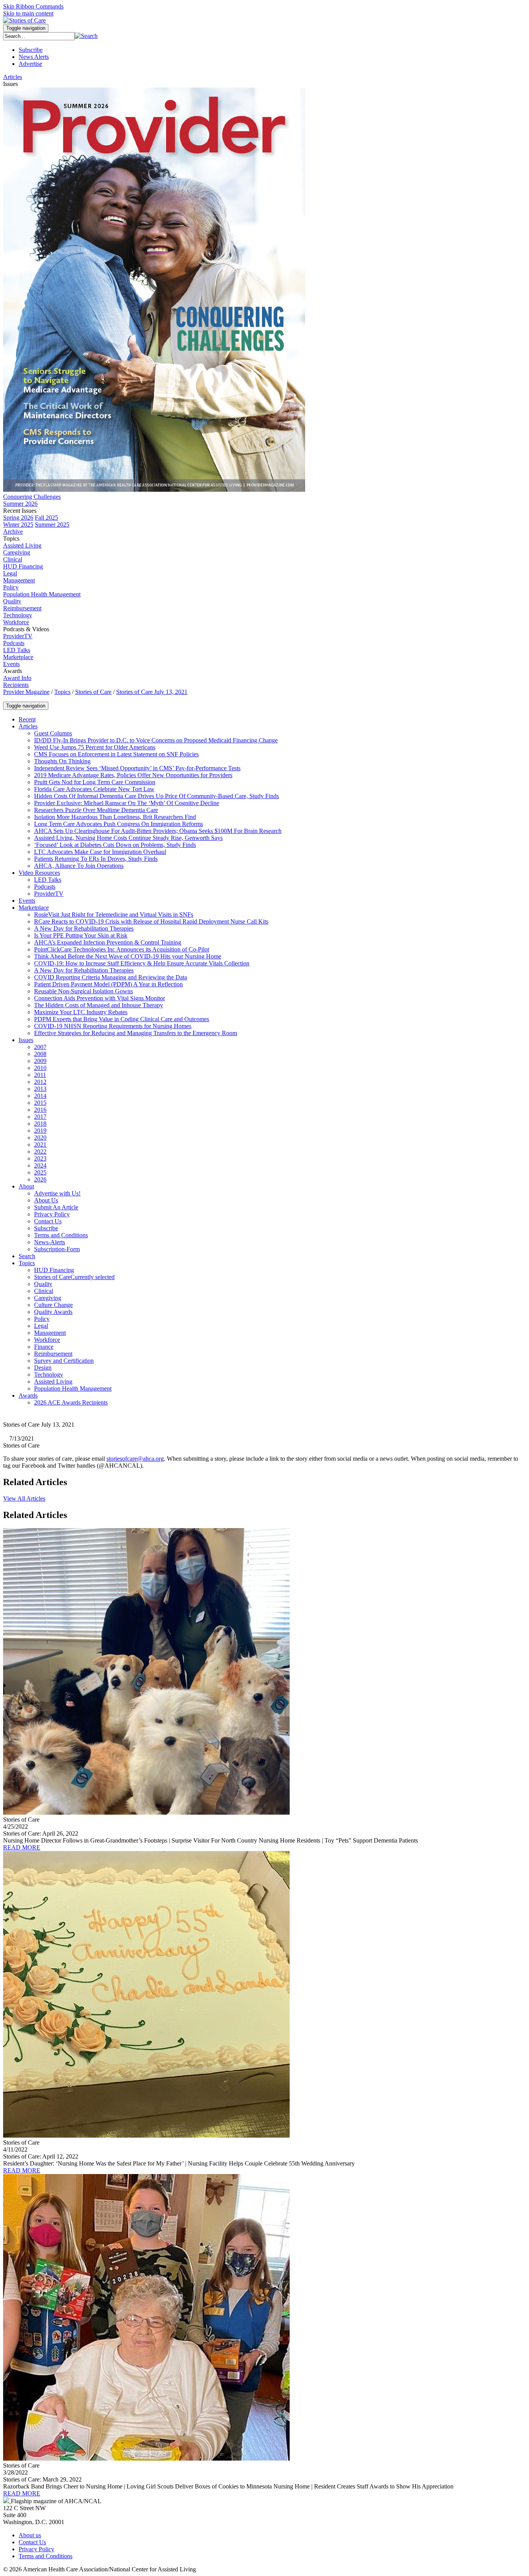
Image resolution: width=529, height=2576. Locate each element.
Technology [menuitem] (18, 615)
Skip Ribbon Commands (33, 6)
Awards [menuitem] (13, 671)
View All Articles (24, 1498)
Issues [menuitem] (10, 84)
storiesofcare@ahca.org (135, 1459)
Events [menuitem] (11, 664)
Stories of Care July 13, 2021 (152, 692)
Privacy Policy (36, 2549)
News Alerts (34, 57)
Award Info (17, 678)
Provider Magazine (26, 692)
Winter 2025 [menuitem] (18, 525)
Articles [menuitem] (13, 77)
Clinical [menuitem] (13, 559)
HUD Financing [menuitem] (23, 566)
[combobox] (39, 36)
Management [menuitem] (19, 580)
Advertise (30, 64)
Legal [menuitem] (10, 573)
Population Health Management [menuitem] (42, 594)
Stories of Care (93, 692)
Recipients (16, 685)
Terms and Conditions (46, 2556)
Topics (62, 692)
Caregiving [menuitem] (17, 552)
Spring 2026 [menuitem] (18, 518)
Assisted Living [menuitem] (22, 545)
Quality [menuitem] (12, 601)
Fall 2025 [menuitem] (46, 518)
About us (30, 2535)
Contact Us (32, 2542)
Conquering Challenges (32, 497)
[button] (86, 36)
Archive (13, 532)
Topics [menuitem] (11, 538)
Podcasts (14, 643)
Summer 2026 (20, 504)
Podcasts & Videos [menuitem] (26, 629)
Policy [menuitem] (11, 587)
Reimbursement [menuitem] (22, 608)
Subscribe (31, 50)
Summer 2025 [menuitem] (52, 525)
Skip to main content (28, 13)
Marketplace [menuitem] (18, 657)
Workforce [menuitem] (16, 622)
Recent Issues (20, 511)
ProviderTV (18, 636)
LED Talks (17, 650)
